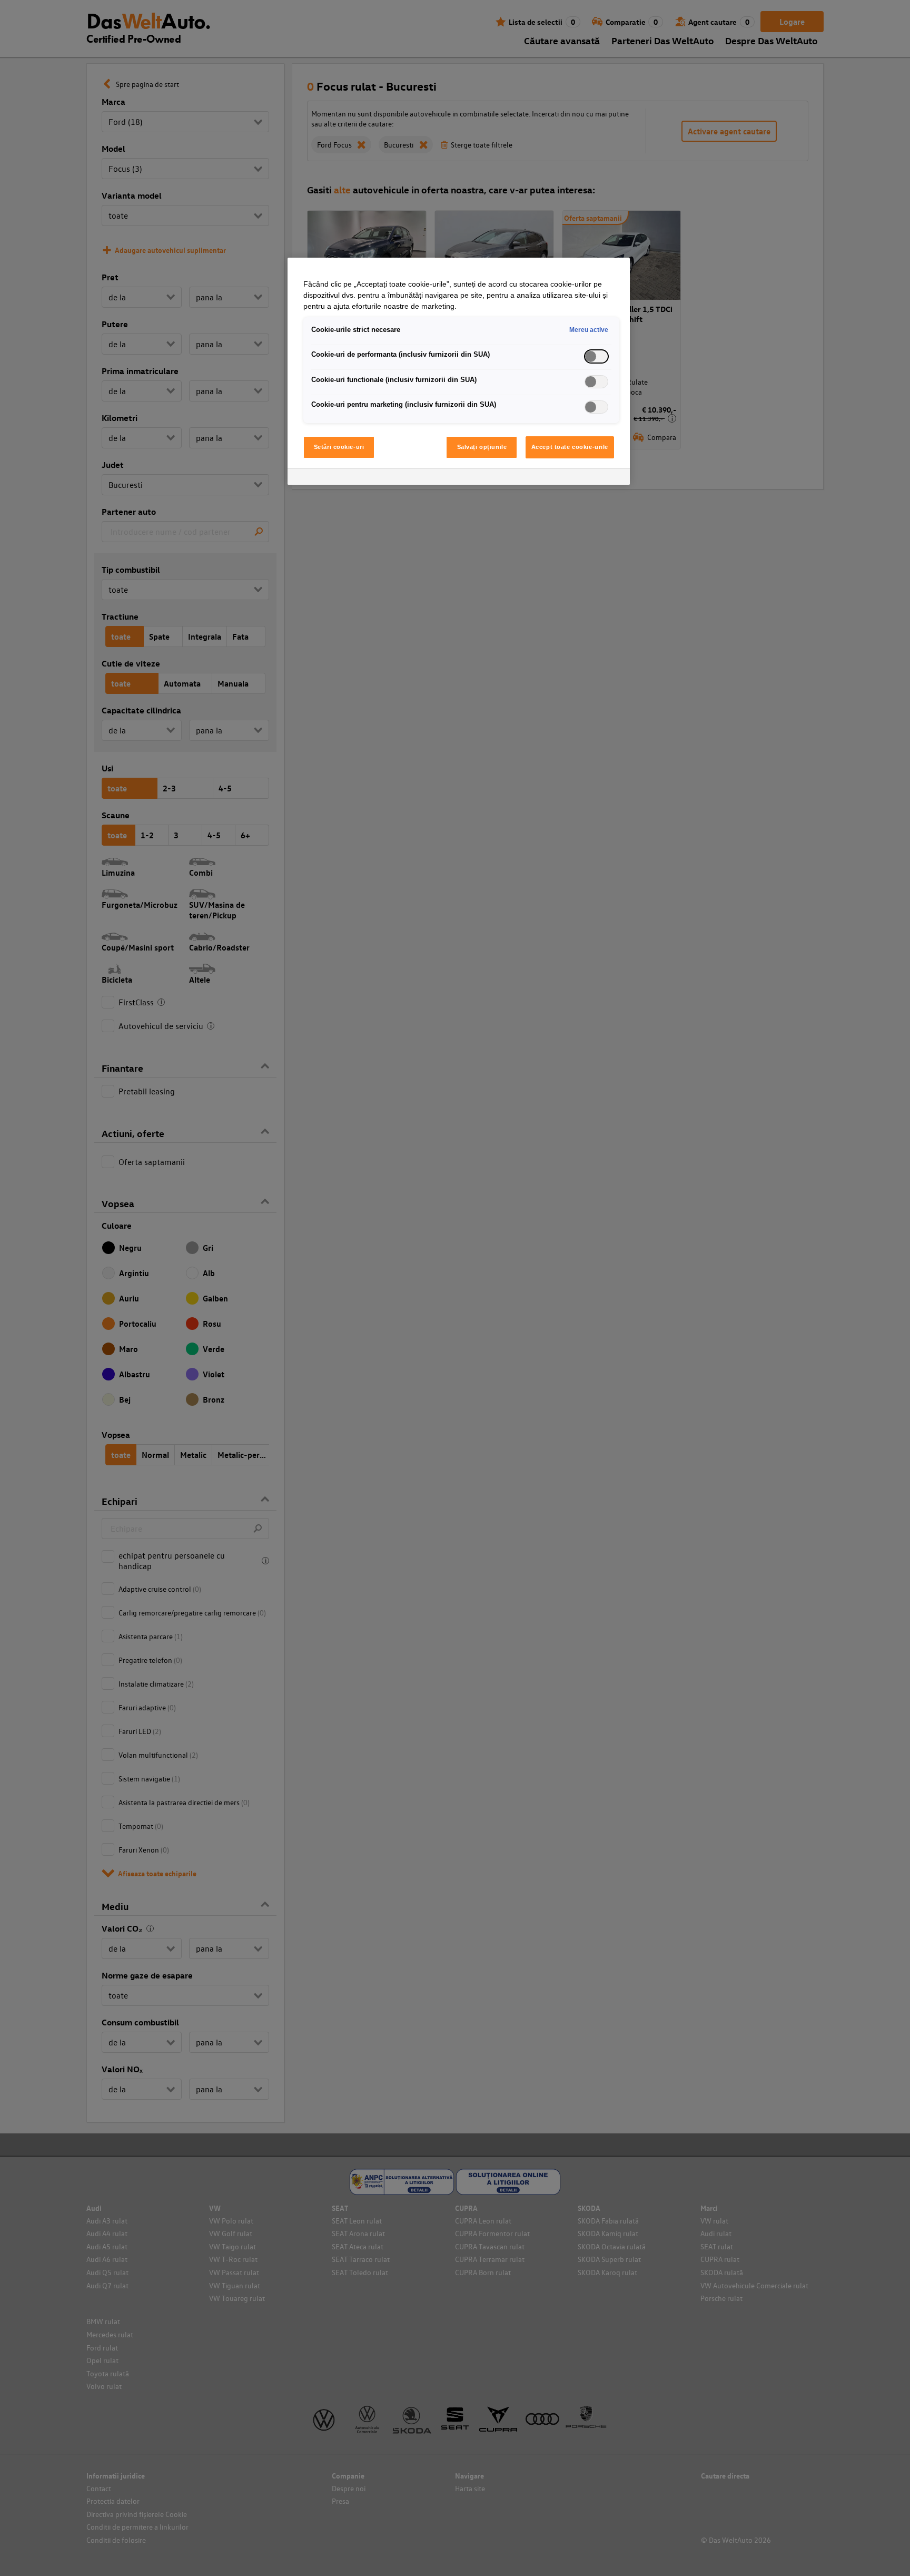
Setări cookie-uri (339, 447)
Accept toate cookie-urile (570, 447)
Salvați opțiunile (482, 447)
